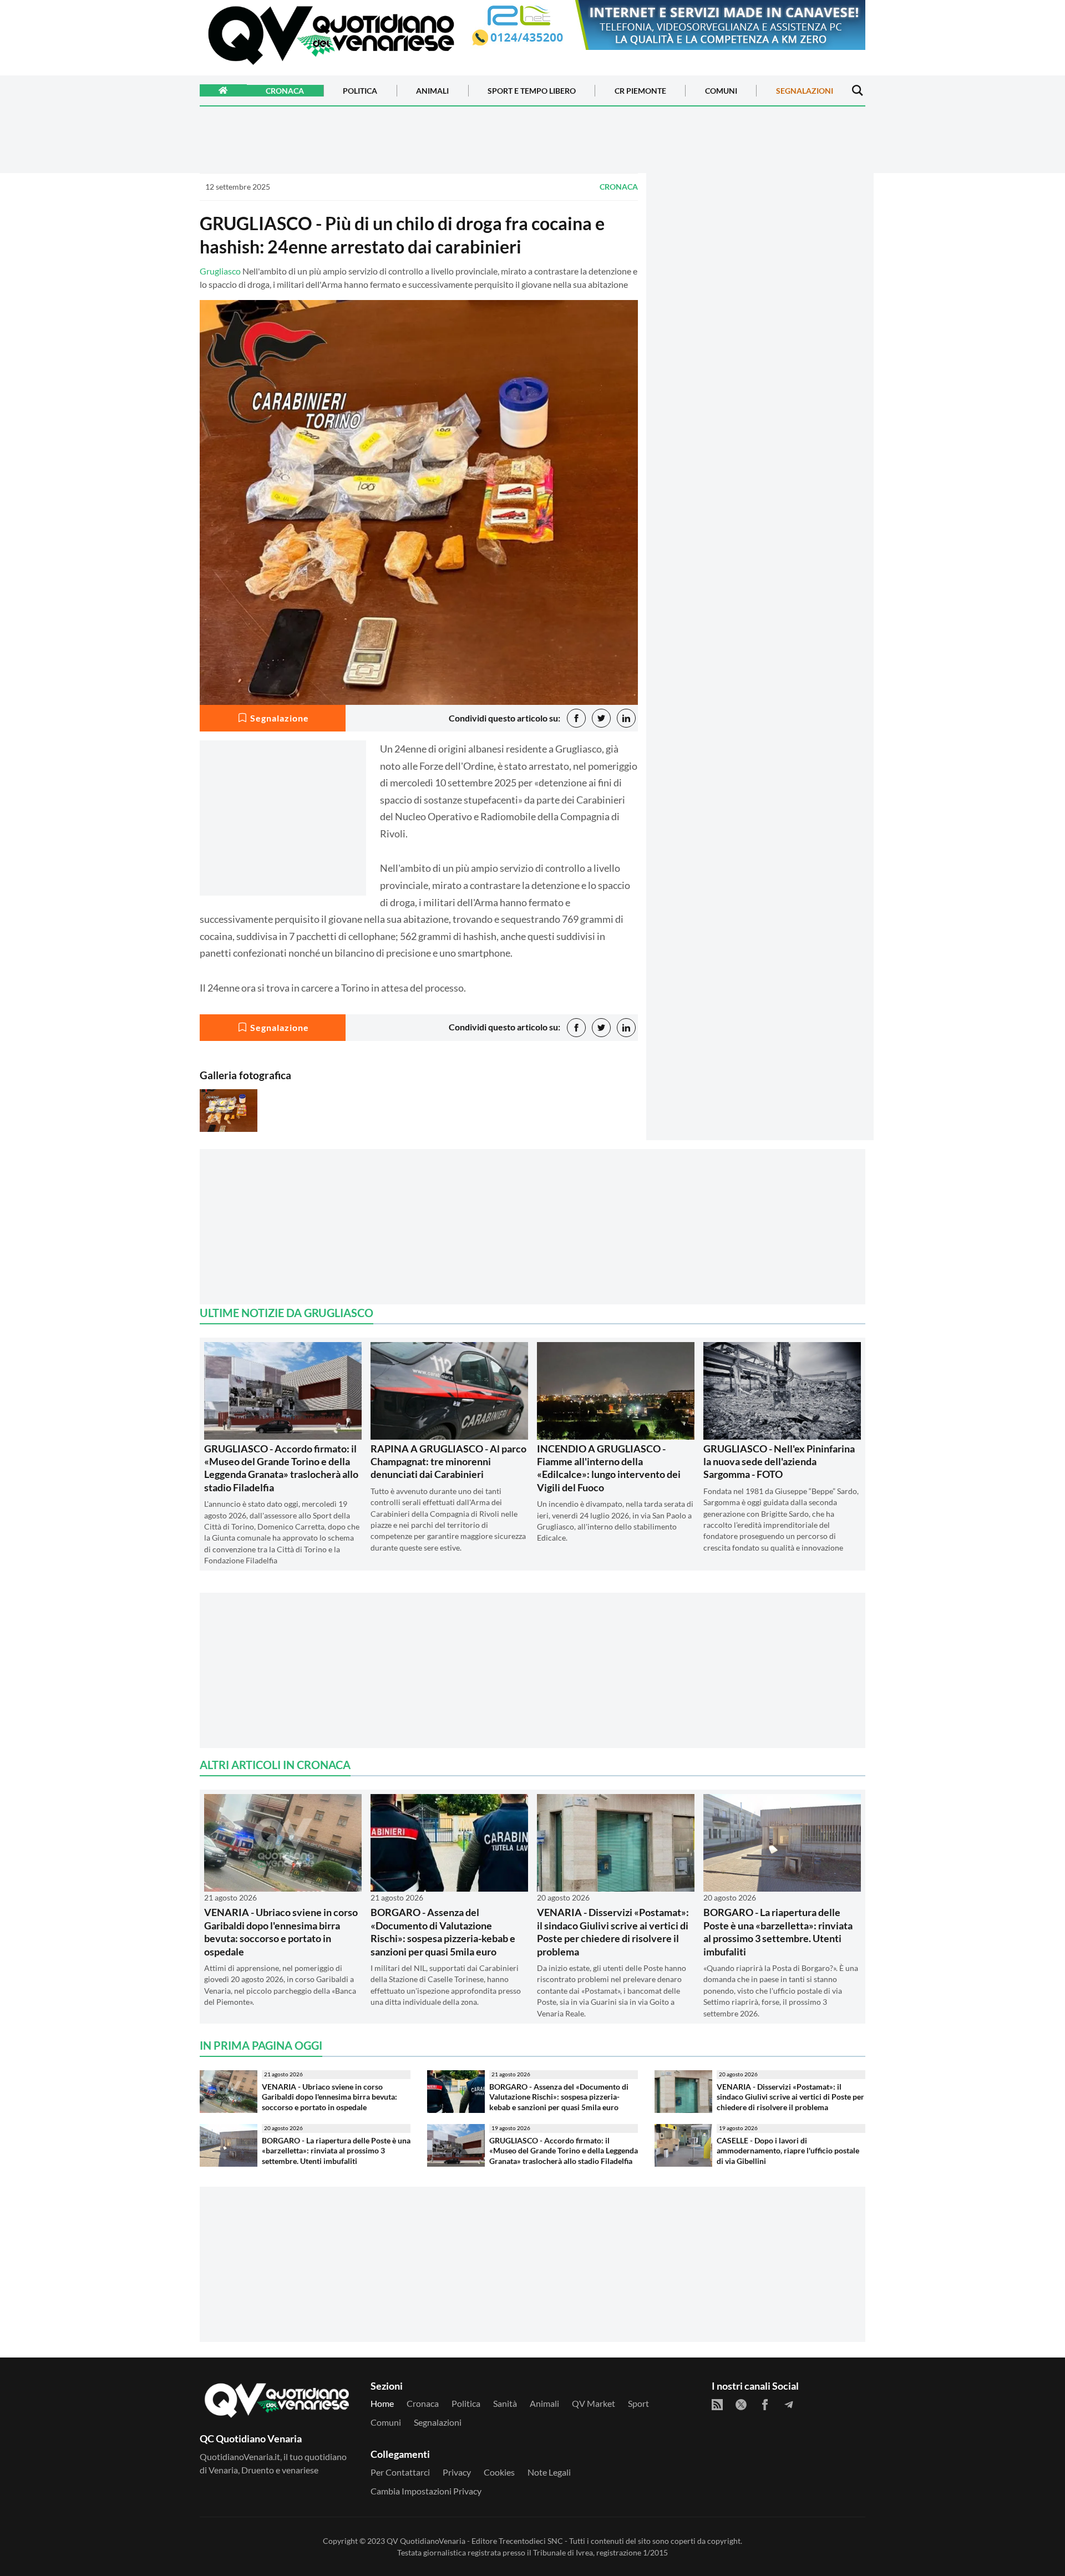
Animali (432, 91)
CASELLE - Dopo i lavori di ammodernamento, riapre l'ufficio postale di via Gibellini (788, 2151)
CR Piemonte (640, 91)
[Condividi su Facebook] (576, 718)
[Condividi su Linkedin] (626, 718)
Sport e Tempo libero (532, 91)
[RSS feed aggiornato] (717, 2405)
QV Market (594, 2403)
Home (382, 2403)
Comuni (721, 91)
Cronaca (285, 91)
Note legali (549, 2472)
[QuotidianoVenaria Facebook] (765, 2405)
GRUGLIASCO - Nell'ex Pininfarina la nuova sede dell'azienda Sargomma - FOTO (779, 1462)
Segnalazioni (805, 91)
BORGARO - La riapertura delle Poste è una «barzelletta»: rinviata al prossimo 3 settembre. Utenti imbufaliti (778, 1932)
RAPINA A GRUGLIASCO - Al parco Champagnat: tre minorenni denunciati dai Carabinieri (448, 1462)
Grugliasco (220, 271)
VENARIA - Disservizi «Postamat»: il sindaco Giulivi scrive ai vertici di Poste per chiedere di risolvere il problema (613, 1932)
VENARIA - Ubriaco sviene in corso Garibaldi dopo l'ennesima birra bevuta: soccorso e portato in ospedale (281, 1932)
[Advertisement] (760, 270)
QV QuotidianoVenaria (426, 2541)
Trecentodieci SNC (531, 2541)
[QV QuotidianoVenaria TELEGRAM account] (789, 2405)
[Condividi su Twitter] (601, 718)
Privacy (457, 2472)
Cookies (499, 2472)
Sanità (505, 2403)
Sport (638, 2403)
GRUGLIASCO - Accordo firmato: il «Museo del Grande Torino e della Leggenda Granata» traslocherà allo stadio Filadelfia (281, 1468)
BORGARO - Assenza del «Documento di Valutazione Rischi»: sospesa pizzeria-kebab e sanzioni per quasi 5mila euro (443, 1932)
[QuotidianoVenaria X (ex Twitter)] (741, 2405)
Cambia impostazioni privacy (426, 2491)
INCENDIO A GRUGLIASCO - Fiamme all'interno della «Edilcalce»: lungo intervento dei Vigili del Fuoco (609, 1468)
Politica (360, 91)
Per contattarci (400, 2472)
